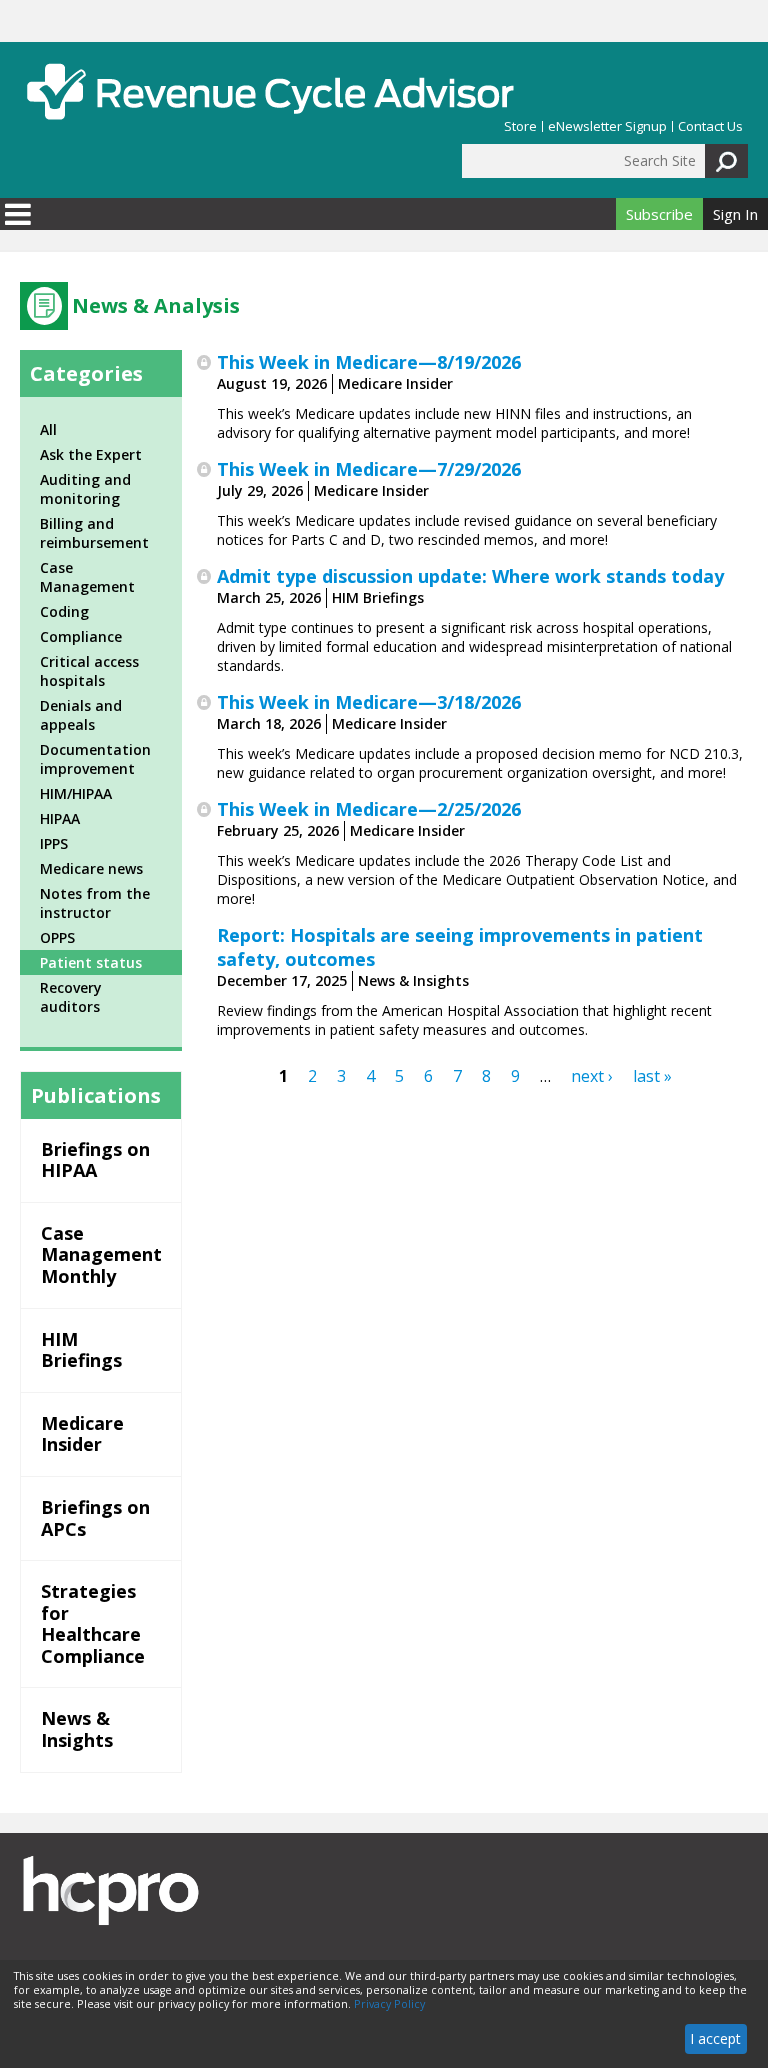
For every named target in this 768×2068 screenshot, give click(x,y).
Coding (64, 611)
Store (520, 126)
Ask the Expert (91, 454)
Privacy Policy (389, 2004)
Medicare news (91, 868)
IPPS (54, 843)
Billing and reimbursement (94, 533)
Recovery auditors (71, 997)
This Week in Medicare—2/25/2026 (369, 809)
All (48, 429)
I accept (715, 2038)
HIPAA (60, 818)
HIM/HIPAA (76, 793)
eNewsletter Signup (607, 126)
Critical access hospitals (89, 671)
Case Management (87, 577)
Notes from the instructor (95, 903)
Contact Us (710, 126)
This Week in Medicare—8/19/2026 (369, 362)
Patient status (91, 962)
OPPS (57, 937)
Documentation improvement (95, 759)
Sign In (735, 214)
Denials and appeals (81, 715)
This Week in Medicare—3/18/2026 (369, 702)
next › (592, 1076)
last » (652, 1076)
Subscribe (659, 214)
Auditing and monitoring (85, 489)
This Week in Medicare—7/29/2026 (369, 469)
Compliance (81, 636)
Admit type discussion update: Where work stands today (470, 576)
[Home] (270, 91)
